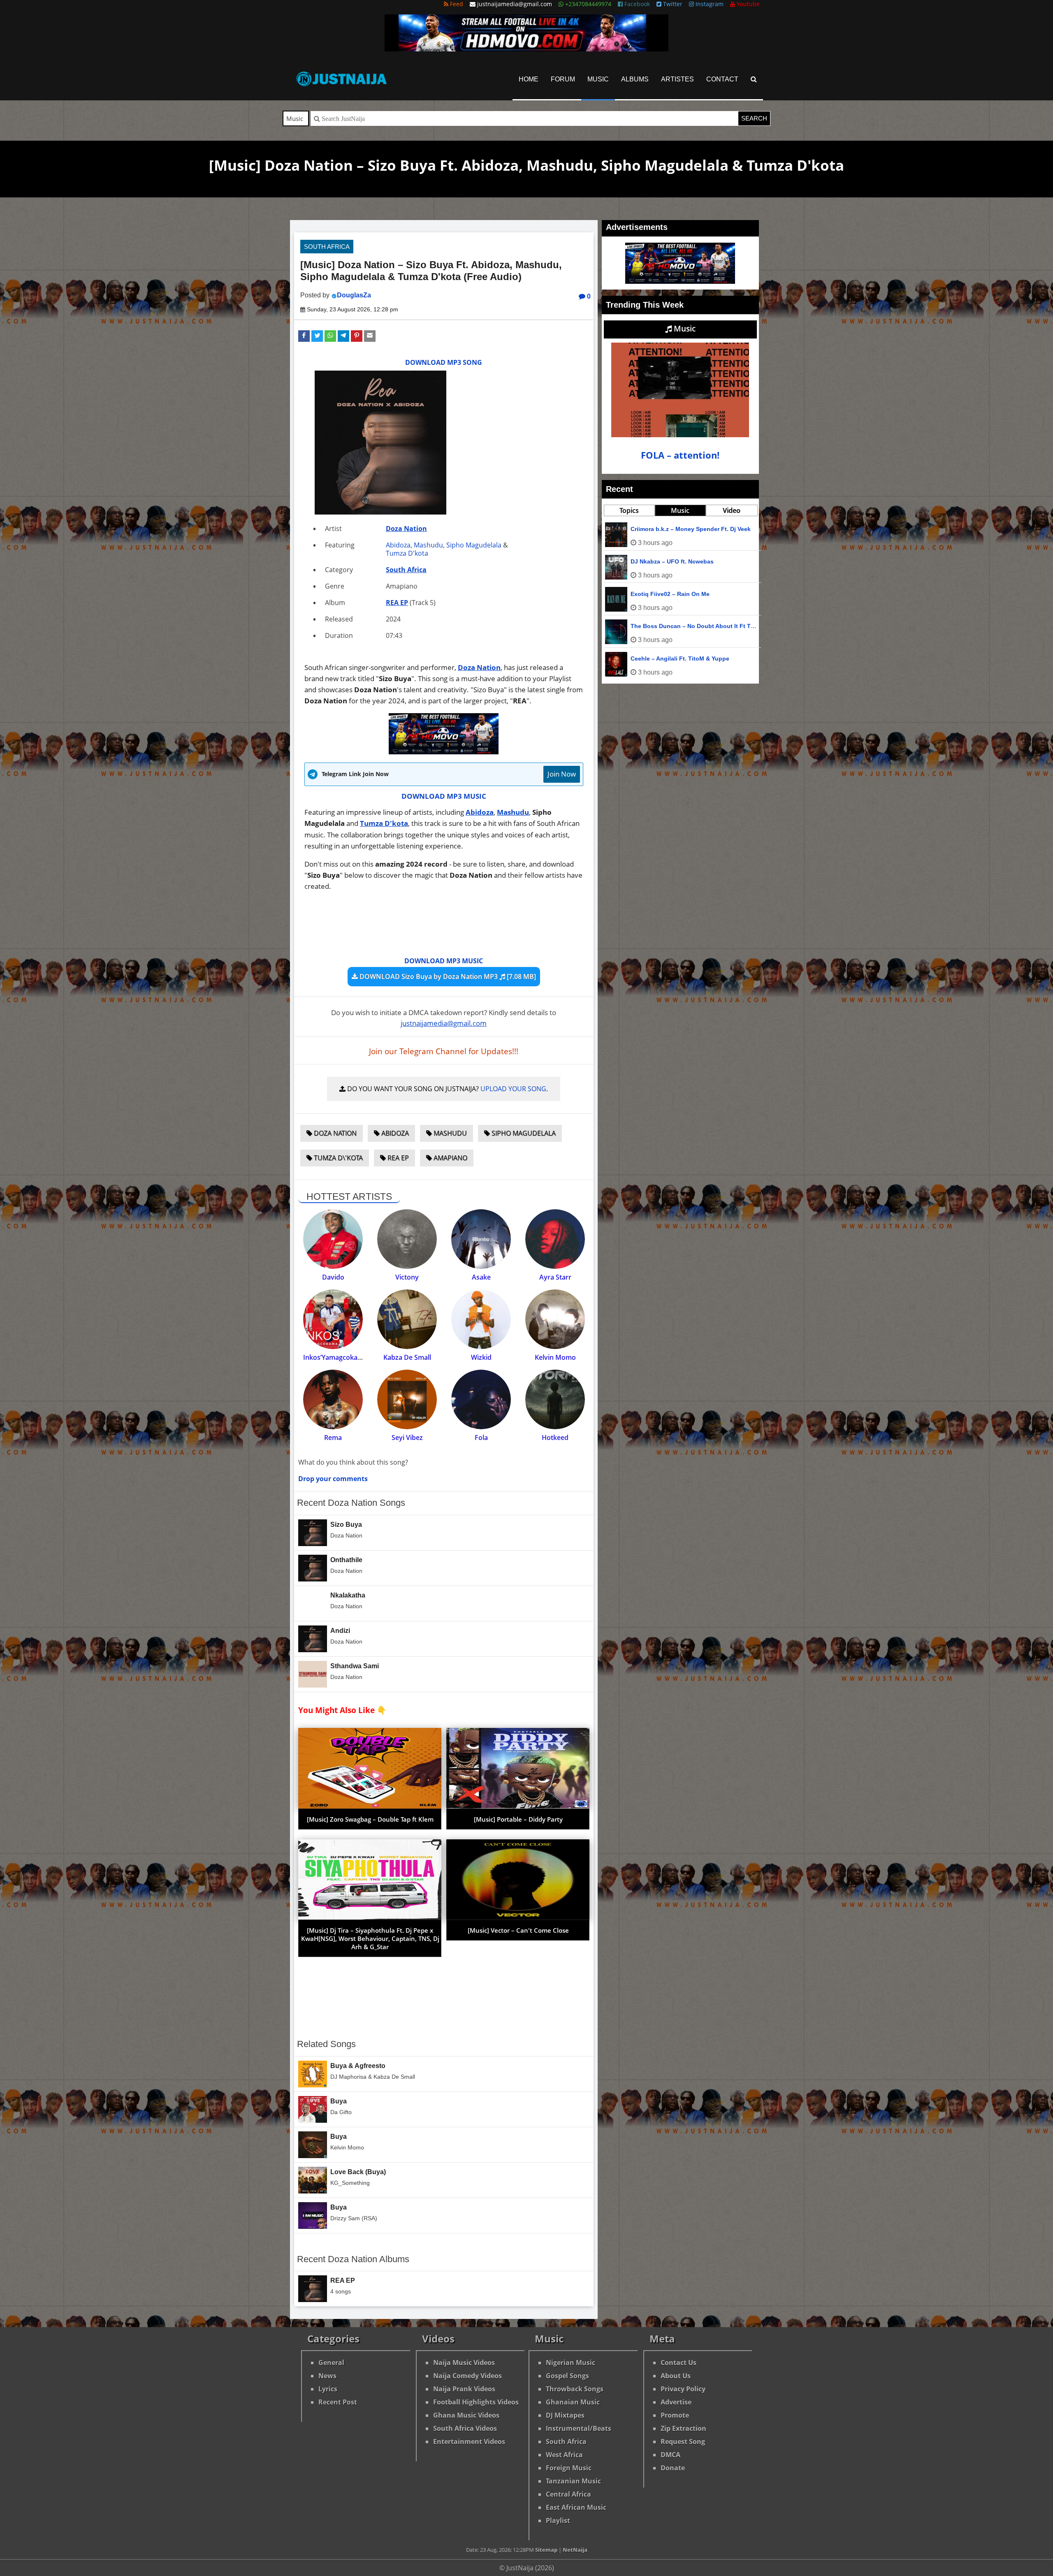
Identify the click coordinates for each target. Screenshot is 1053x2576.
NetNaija (575, 2550)
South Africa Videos (465, 2428)
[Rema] (333, 1399)
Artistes (677, 79)
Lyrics (328, 2389)
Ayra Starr (555, 1277)
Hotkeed (555, 1438)
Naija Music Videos (464, 2363)
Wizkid (481, 1357)
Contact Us (678, 2363)
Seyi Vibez (407, 1438)
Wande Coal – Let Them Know (673, 561)
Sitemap (546, 2550)
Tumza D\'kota (337, 1158)
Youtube (747, 4)
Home (529, 79)
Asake (481, 1277)
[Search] (754, 79)
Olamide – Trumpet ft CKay (668, 594)
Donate (673, 2468)
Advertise (676, 2402)
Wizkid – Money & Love (663, 658)
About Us (676, 2376)
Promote (675, 2415)
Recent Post (338, 2402)
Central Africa (568, 2494)
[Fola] (481, 1399)
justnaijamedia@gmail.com (444, 1023)
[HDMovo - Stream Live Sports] (526, 49)
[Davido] (333, 1239)
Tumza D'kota (407, 553)
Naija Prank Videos (464, 2389)
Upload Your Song (513, 1089)
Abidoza (398, 545)
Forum (563, 79)
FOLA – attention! (680, 455)
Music (598, 79)
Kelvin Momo (555, 1357)
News (327, 2376)
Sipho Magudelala (474, 545)
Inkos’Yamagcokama (335, 1357)
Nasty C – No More (656, 529)
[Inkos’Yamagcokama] (333, 1319)
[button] (304, 336)
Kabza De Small (407, 1357)
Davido (333, 1277)
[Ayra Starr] (555, 1239)
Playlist (558, 2520)
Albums (635, 79)
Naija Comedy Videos (467, 2376)
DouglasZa (354, 295)
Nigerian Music (571, 2363)
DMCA (670, 2455)
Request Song (683, 2442)
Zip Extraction (683, 2428)
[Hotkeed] (555, 1399)
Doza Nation (406, 529)
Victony (407, 1277)
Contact (722, 79)
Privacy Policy (683, 2389)
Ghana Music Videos (466, 2415)
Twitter (672, 4)
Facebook (636, 4)
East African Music (576, 2507)
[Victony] (407, 1239)
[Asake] (481, 1239)
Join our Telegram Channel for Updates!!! (444, 1051)
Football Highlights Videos (476, 2402)
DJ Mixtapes (565, 2415)
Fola (481, 1438)
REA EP (397, 603)
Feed (456, 4)
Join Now (562, 774)
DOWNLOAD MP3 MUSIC (444, 796)
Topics (629, 510)
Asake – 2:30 (648, 626)
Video (732, 510)
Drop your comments (333, 1479)
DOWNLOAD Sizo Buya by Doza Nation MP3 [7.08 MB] (447, 976)
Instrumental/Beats (579, 2428)
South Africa (327, 247)
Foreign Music (569, 2468)
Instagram (709, 4)
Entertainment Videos (469, 2442)
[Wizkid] (481, 1319)
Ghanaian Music (573, 2402)
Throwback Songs (575, 2389)
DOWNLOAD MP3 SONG (444, 362)
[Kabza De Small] (407, 1319)
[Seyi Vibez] (407, 1399)
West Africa (564, 2455)
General (331, 2363)
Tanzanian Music (573, 2481)
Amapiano (450, 1158)
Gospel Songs (567, 2376)
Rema (333, 1438)
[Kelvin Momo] (555, 1319)
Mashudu (428, 545)
